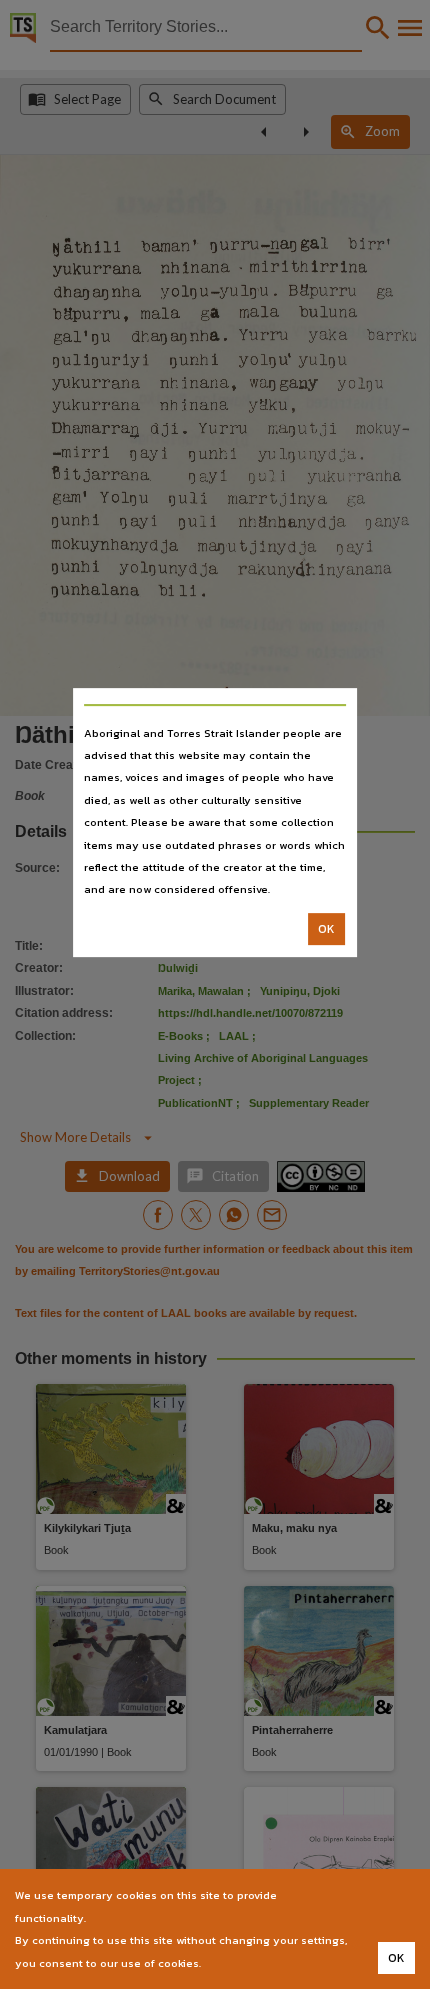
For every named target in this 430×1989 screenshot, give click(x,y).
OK (326, 929)
